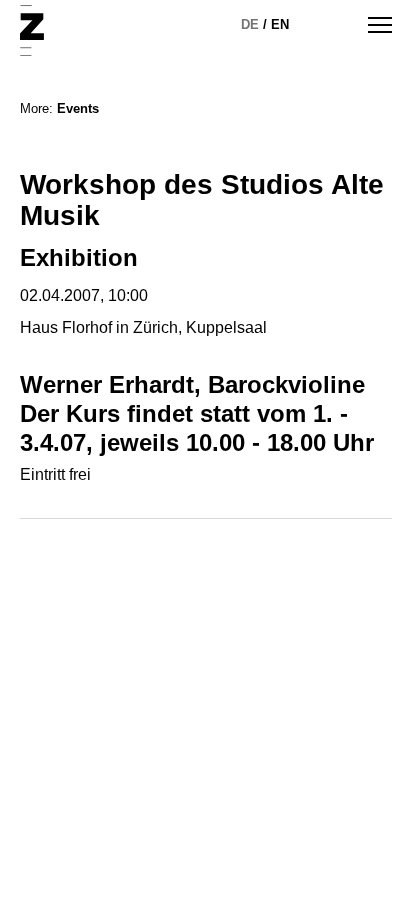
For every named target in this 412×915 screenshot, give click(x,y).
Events (78, 108)
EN (280, 24)
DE (250, 24)
